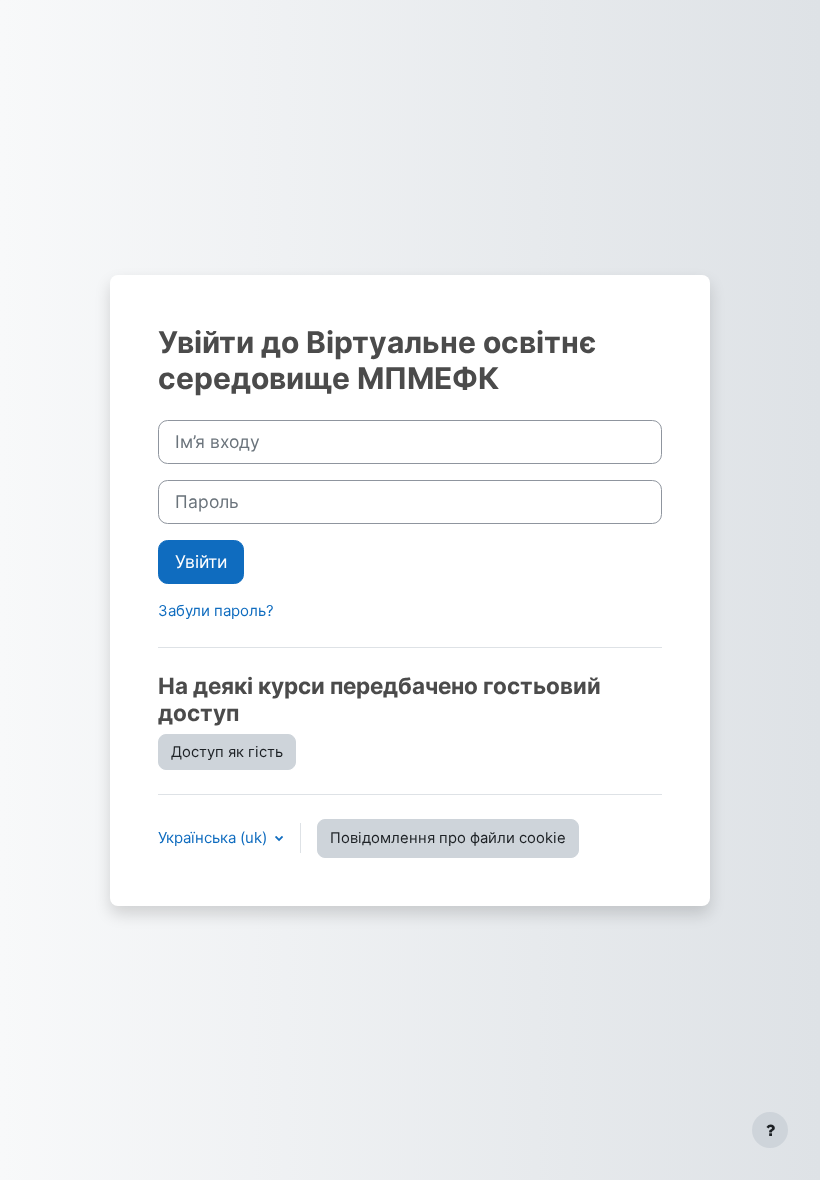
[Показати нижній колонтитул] (770, 1130)
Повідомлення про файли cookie (448, 838)
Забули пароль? (216, 610)
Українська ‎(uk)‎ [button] (214, 837)
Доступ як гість (227, 752)
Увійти (201, 561)
